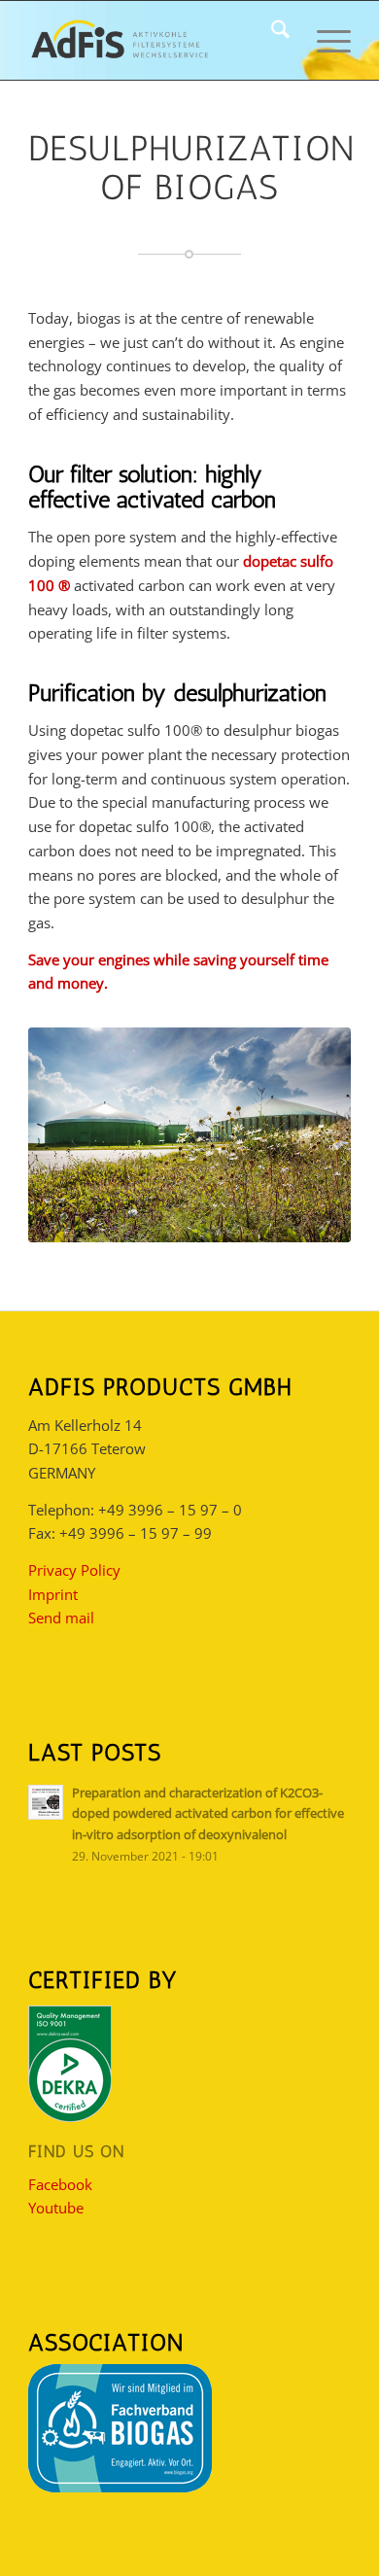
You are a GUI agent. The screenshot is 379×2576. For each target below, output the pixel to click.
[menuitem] (271, 40)
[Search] (271, 40)
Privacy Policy (74, 1570)
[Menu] (324, 40)
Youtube (56, 2208)
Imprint (53, 1594)
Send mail (61, 1618)
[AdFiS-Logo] (157, 40)
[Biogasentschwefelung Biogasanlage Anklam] (189, 1135)
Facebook (60, 2184)
